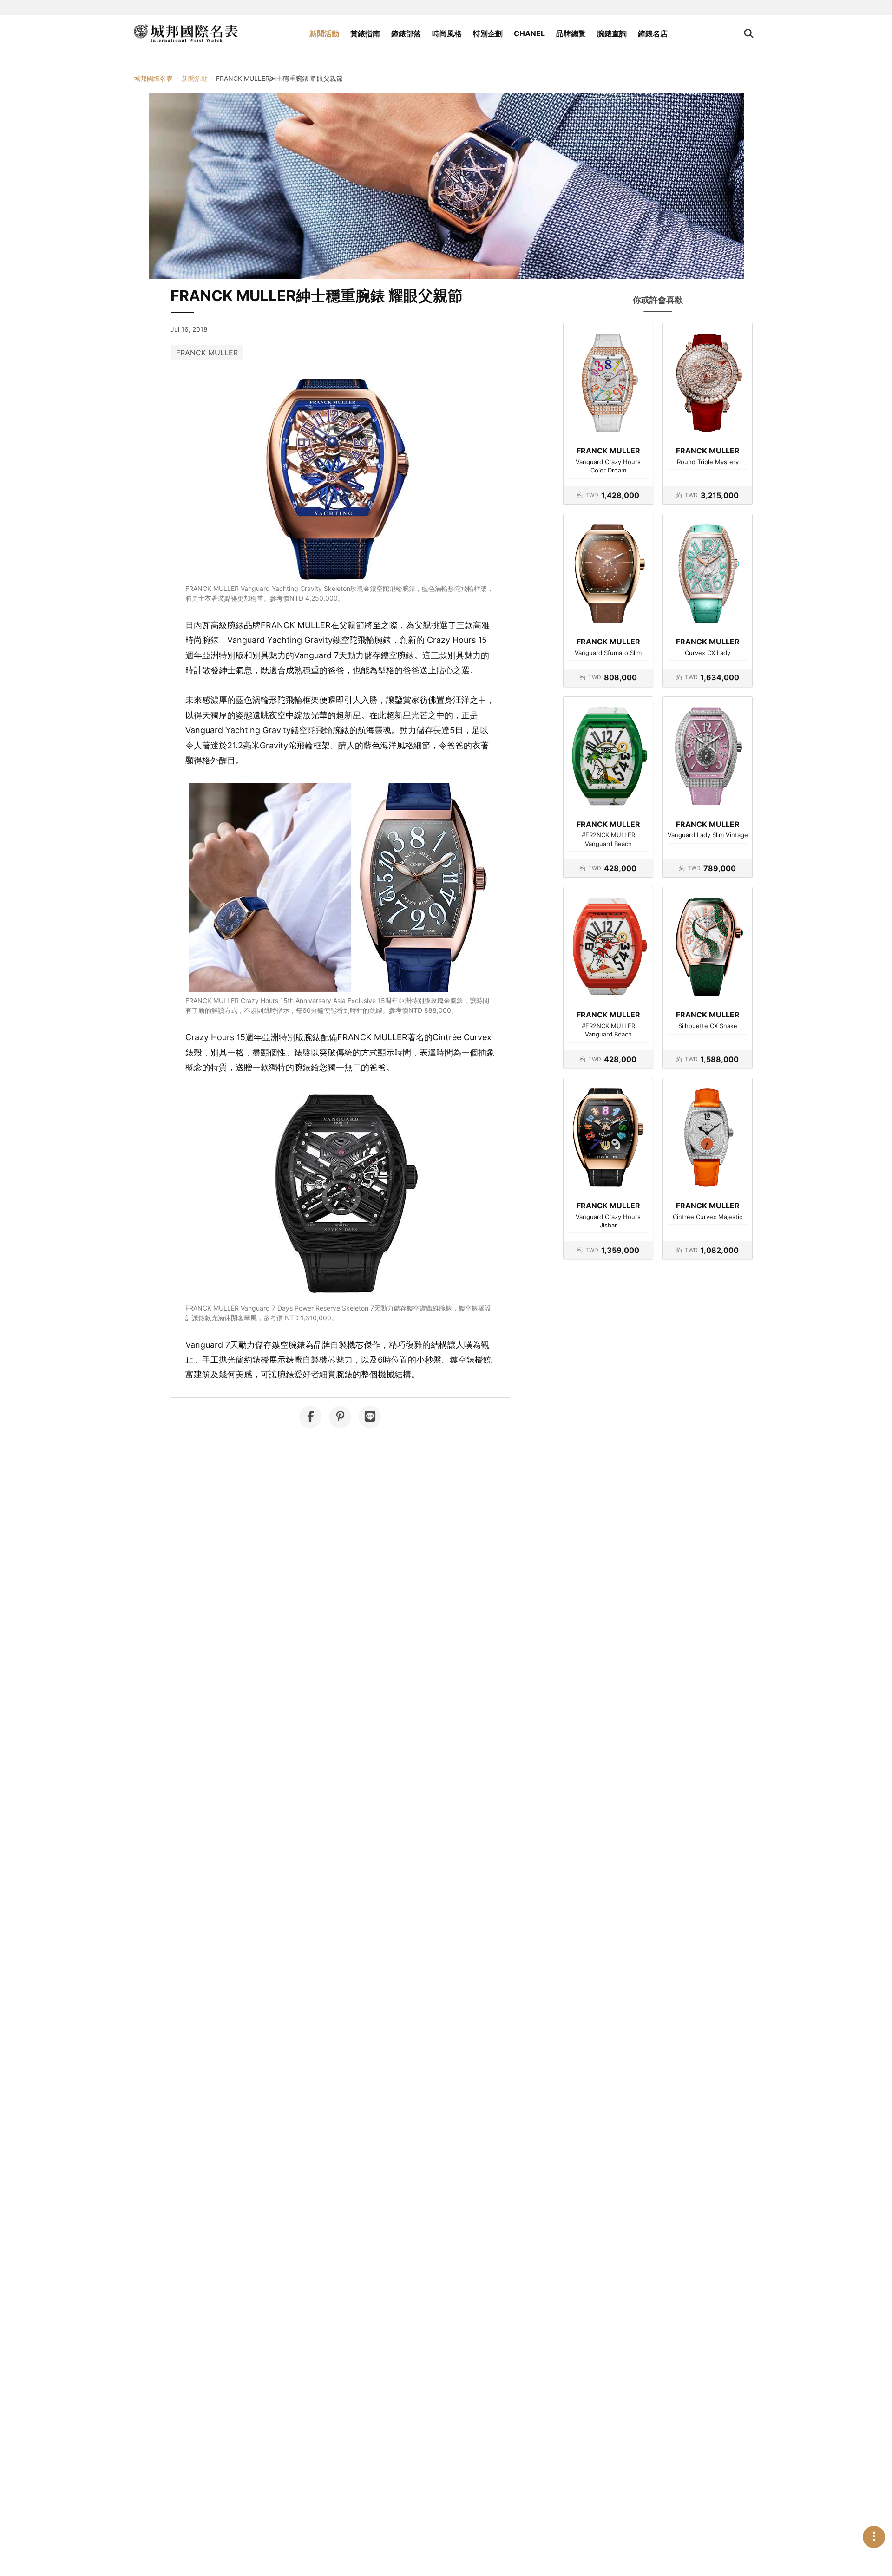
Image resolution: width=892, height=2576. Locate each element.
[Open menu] (874, 2537)
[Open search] (749, 33)
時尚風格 (447, 33)
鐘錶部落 (406, 33)
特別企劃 (488, 33)
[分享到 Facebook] (310, 1417)
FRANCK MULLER (207, 353)
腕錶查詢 (612, 33)
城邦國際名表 (153, 78)
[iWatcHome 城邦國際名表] (186, 33)
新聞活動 (324, 33)
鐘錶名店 (653, 33)
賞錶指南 (365, 33)
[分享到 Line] (370, 1417)
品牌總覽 (571, 33)
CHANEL (529, 33)
